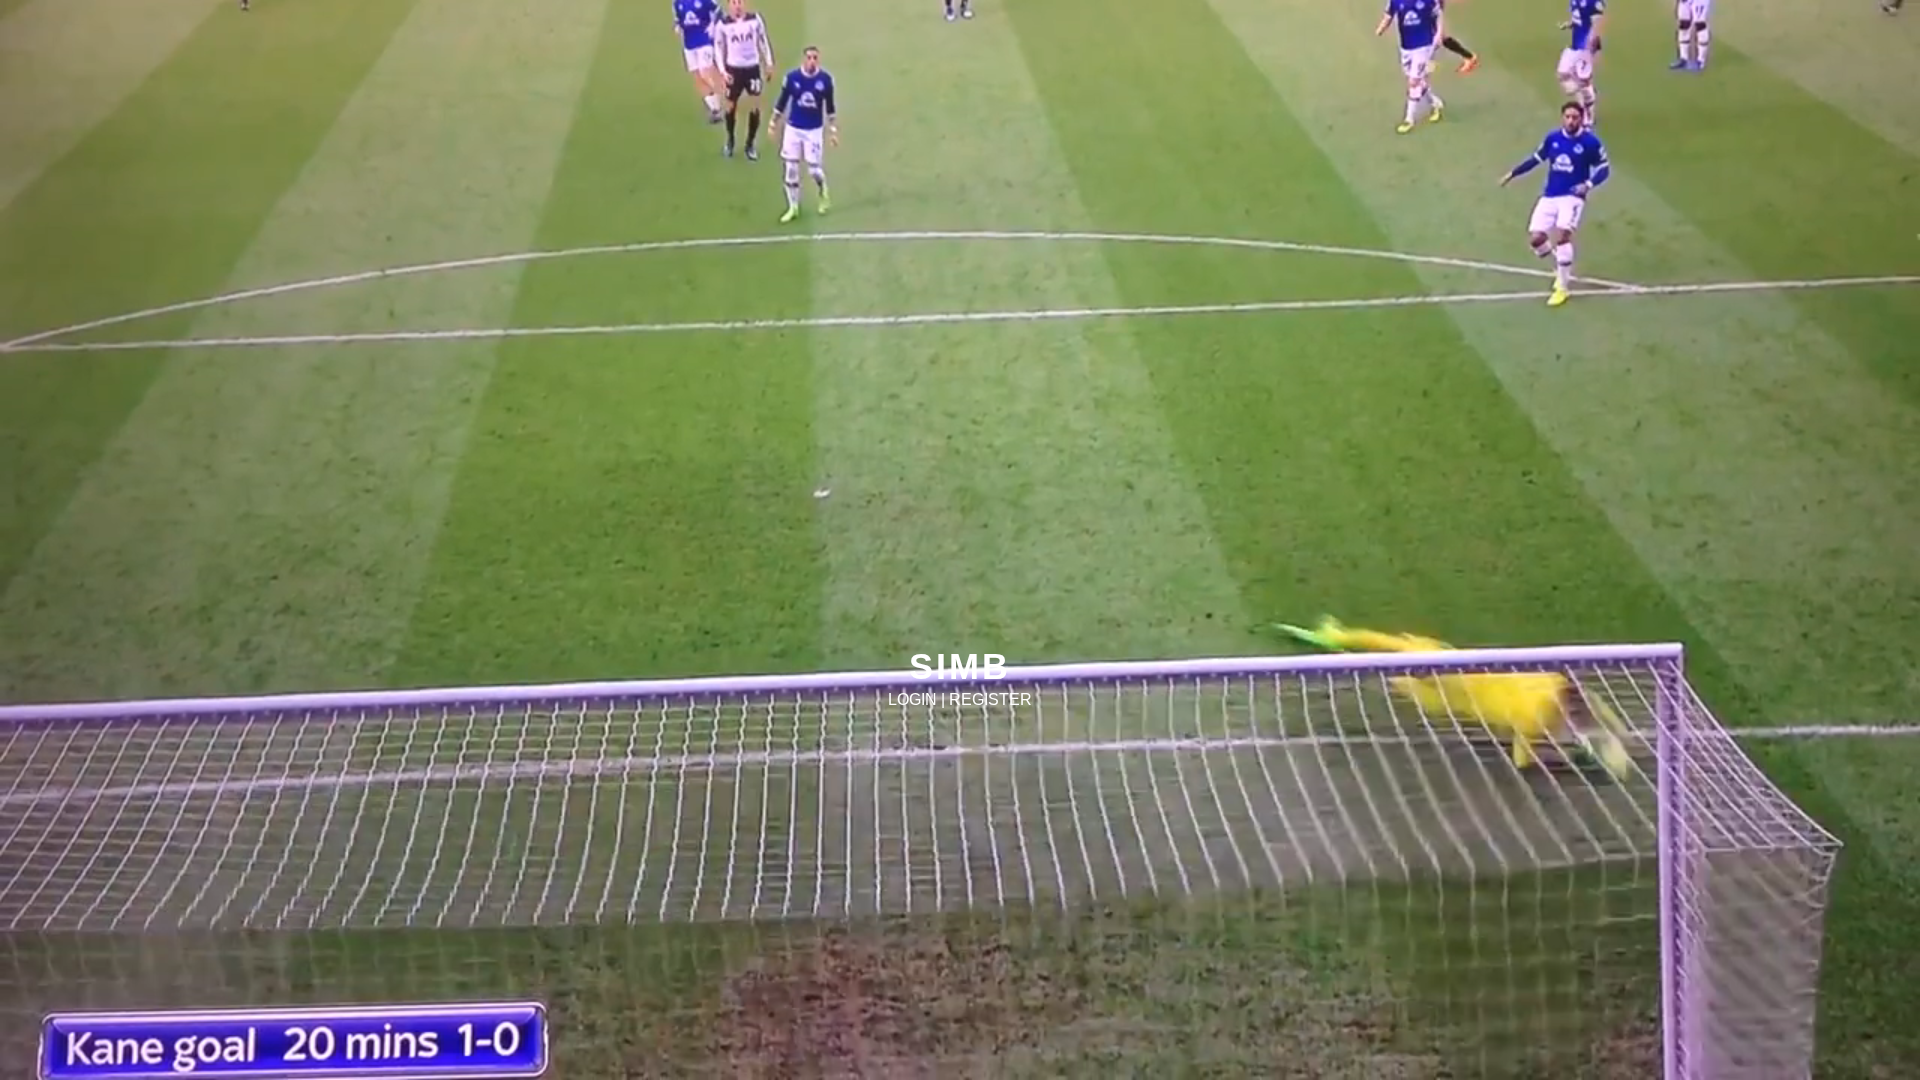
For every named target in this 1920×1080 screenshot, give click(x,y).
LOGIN (912, 699)
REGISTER (990, 699)
